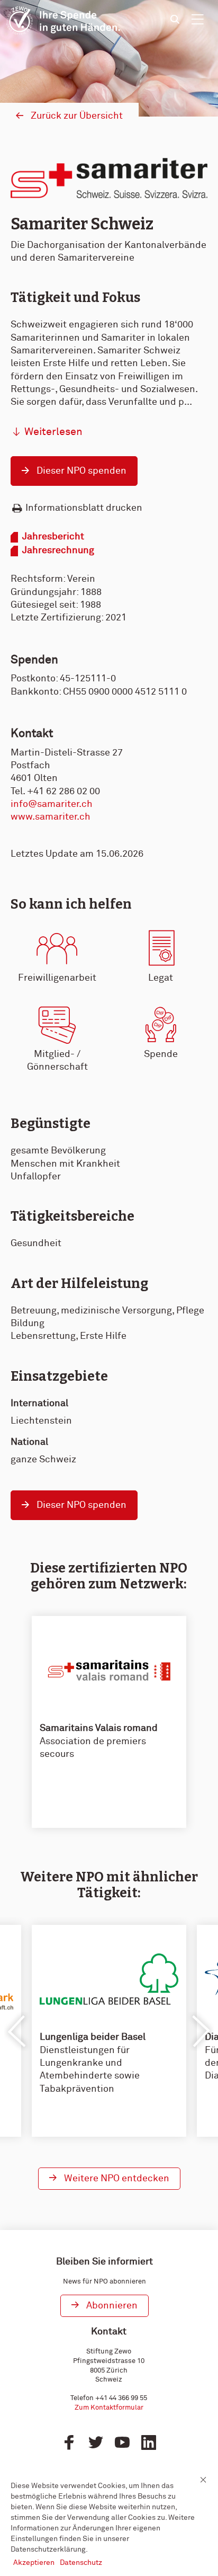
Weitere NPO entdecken (117, 2179)
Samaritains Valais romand (99, 1728)
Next (201, 2031)
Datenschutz (81, 2563)
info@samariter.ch (52, 804)
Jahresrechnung (58, 550)
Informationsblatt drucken (84, 508)
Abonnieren (112, 2306)
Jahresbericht (53, 537)
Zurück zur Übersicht (77, 116)
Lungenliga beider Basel (93, 2037)
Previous (17, 2031)
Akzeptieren (34, 2563)
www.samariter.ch (51, 817)
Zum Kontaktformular (109, 2408)
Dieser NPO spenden (81, 471)
